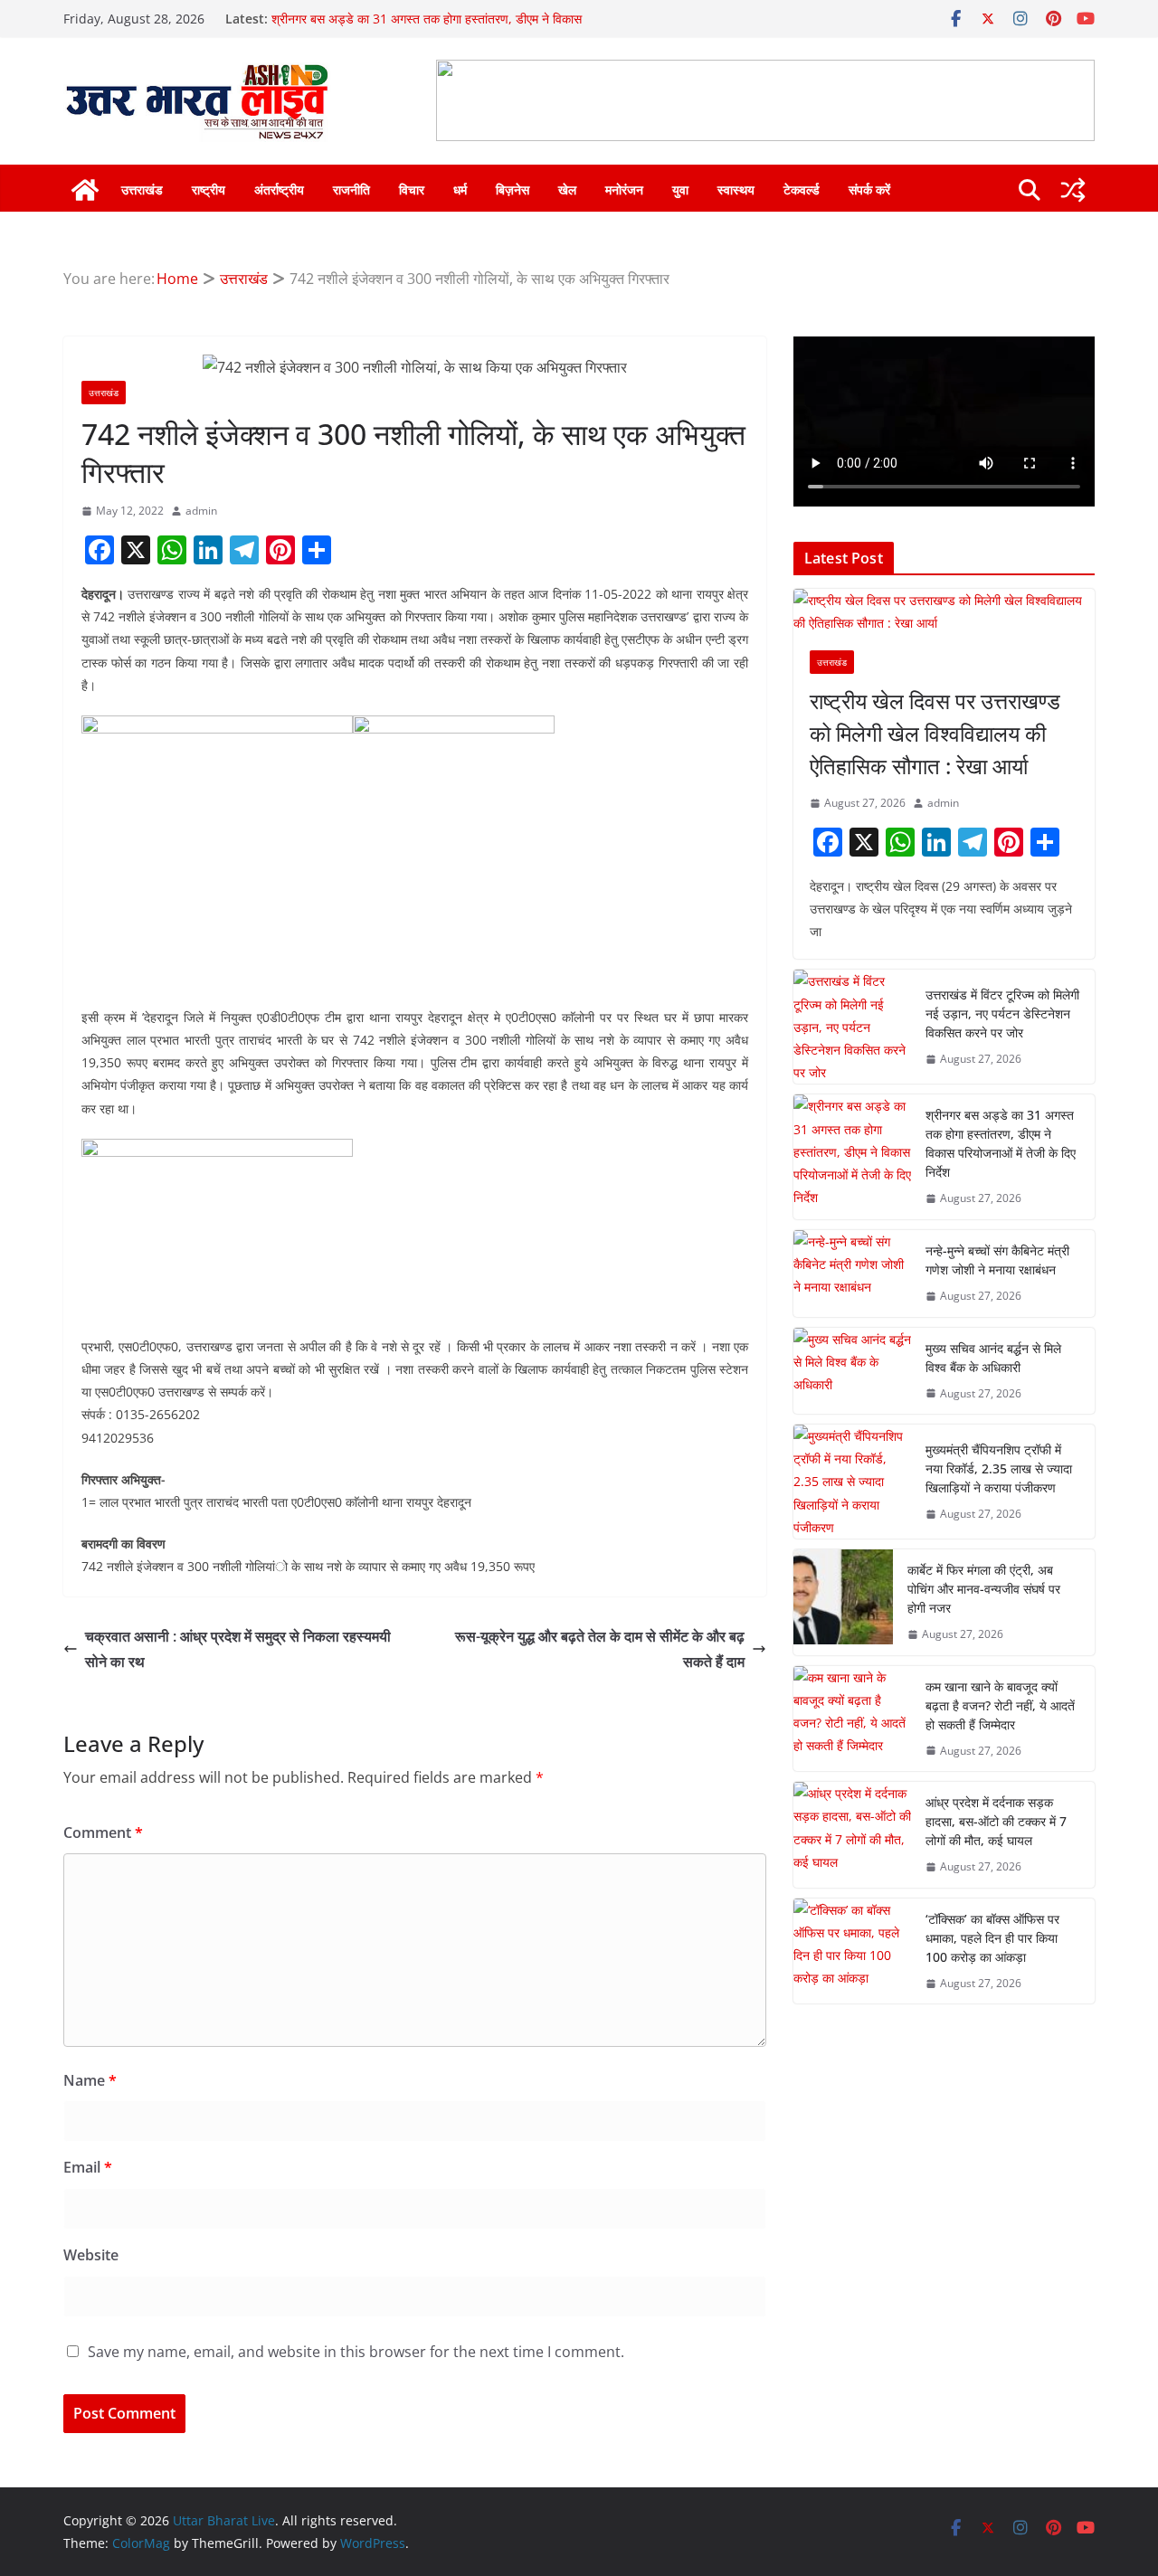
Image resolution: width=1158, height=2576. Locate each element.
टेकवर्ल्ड (802, 189)
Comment (103, 1833)
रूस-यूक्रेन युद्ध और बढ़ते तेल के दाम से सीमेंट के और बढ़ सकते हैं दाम (600, 1649)
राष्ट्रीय (209, 189)
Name (90, 2080)
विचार (412, 189)
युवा (680, 189)
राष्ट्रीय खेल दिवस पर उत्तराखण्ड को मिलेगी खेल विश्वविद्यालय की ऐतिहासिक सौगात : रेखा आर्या (935, 733)
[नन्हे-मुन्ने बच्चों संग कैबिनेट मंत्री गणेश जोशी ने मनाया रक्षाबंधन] (852, 1274)
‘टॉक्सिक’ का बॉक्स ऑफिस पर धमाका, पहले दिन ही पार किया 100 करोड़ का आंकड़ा (992, 1938)
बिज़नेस (513, 189)
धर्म (460, 189)
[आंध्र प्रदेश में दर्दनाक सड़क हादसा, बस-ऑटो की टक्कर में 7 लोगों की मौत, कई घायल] (852, 1835)
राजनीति (351, 189)
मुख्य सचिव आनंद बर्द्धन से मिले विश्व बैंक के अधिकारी (993, 1358)
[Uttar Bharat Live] (85, 190)
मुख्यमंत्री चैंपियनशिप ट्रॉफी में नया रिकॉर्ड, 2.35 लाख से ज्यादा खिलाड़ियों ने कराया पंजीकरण (999, 1468)
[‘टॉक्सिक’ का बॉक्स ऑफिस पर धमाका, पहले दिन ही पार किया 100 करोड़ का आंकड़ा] (852, 1951)
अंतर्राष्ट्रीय (279, 189)
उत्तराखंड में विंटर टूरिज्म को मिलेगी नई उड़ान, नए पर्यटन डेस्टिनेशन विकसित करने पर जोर (1002, 1013)
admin (201, 511)
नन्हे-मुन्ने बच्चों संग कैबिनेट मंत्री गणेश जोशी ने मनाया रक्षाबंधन (997, 1260)
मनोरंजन (624, 189)
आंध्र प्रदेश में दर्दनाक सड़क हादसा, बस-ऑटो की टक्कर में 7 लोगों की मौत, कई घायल (996, 1821)
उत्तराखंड (142, 189)
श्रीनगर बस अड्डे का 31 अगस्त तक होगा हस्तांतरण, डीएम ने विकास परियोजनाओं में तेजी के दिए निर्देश (1001, 1143)
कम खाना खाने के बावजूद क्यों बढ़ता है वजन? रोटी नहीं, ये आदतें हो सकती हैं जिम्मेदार (1000, 1705)
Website (91, 2255)
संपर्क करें (869, 189)
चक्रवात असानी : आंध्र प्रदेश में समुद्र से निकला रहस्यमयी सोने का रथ (238, 1649)
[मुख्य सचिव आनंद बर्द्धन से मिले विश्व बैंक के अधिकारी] (852, 1371)
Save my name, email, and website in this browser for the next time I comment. (356, 2352)
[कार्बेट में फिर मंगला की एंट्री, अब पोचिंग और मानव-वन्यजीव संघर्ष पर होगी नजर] (843, 1602)
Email (88, 2167)
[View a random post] (1073, 190)
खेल (567, 189)
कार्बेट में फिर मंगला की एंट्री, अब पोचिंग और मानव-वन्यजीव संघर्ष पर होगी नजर (984, 1589)
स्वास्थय (736, 189)
